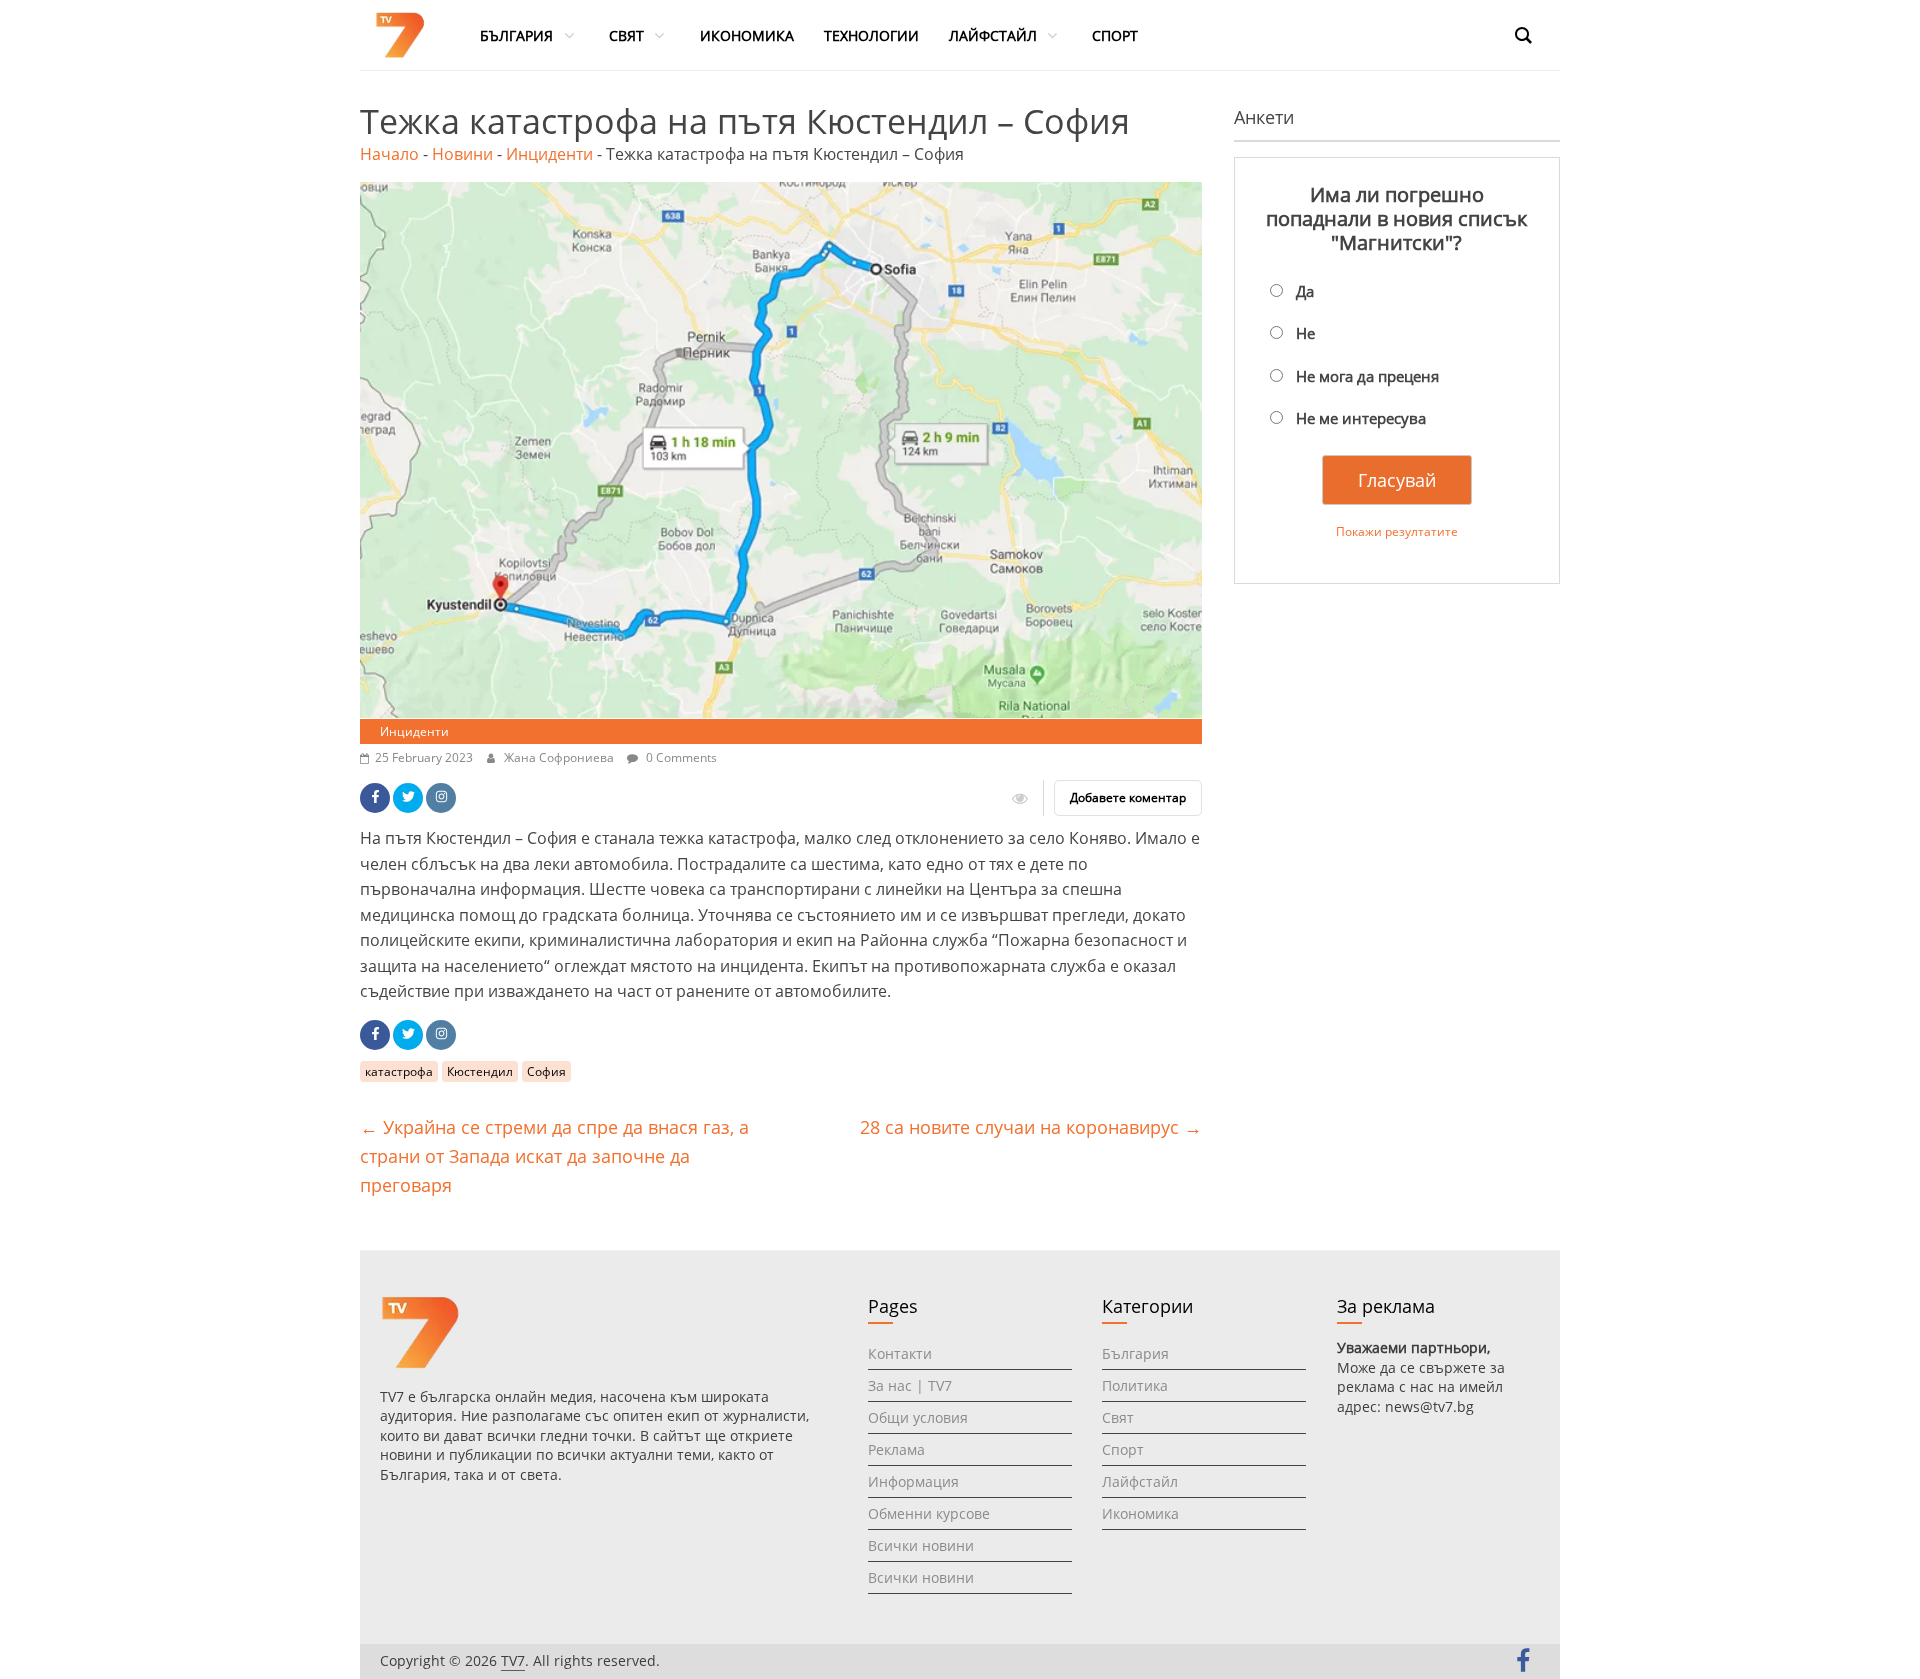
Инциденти (549, 154)
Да (1305, 291)
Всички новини (921, 1545)
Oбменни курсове (929, 1513)
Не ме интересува (1361, 418)
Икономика (1140, 1513)
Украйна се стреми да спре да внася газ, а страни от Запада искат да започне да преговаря (554, 1156)
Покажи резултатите (1397, 531)
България (1135, 1353)
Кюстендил (480, 1071)
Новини (462, 154)
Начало (389, 154)
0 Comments (680, 757)
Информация (913, 1481)
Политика (1135, 1385)
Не (1305, 333)
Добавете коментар (1128, 797)
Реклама (896, 1449)
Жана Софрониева (560, 757)
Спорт (1123, 1449)
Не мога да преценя (1367, 376)
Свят (1118, 1417)
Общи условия (918, 1417)
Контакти (900, 1353)
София (546, 1071)
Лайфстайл (1140, 1481)
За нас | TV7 (910, 1385)
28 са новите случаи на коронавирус (1031, 1127)
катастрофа (399, 1071)
